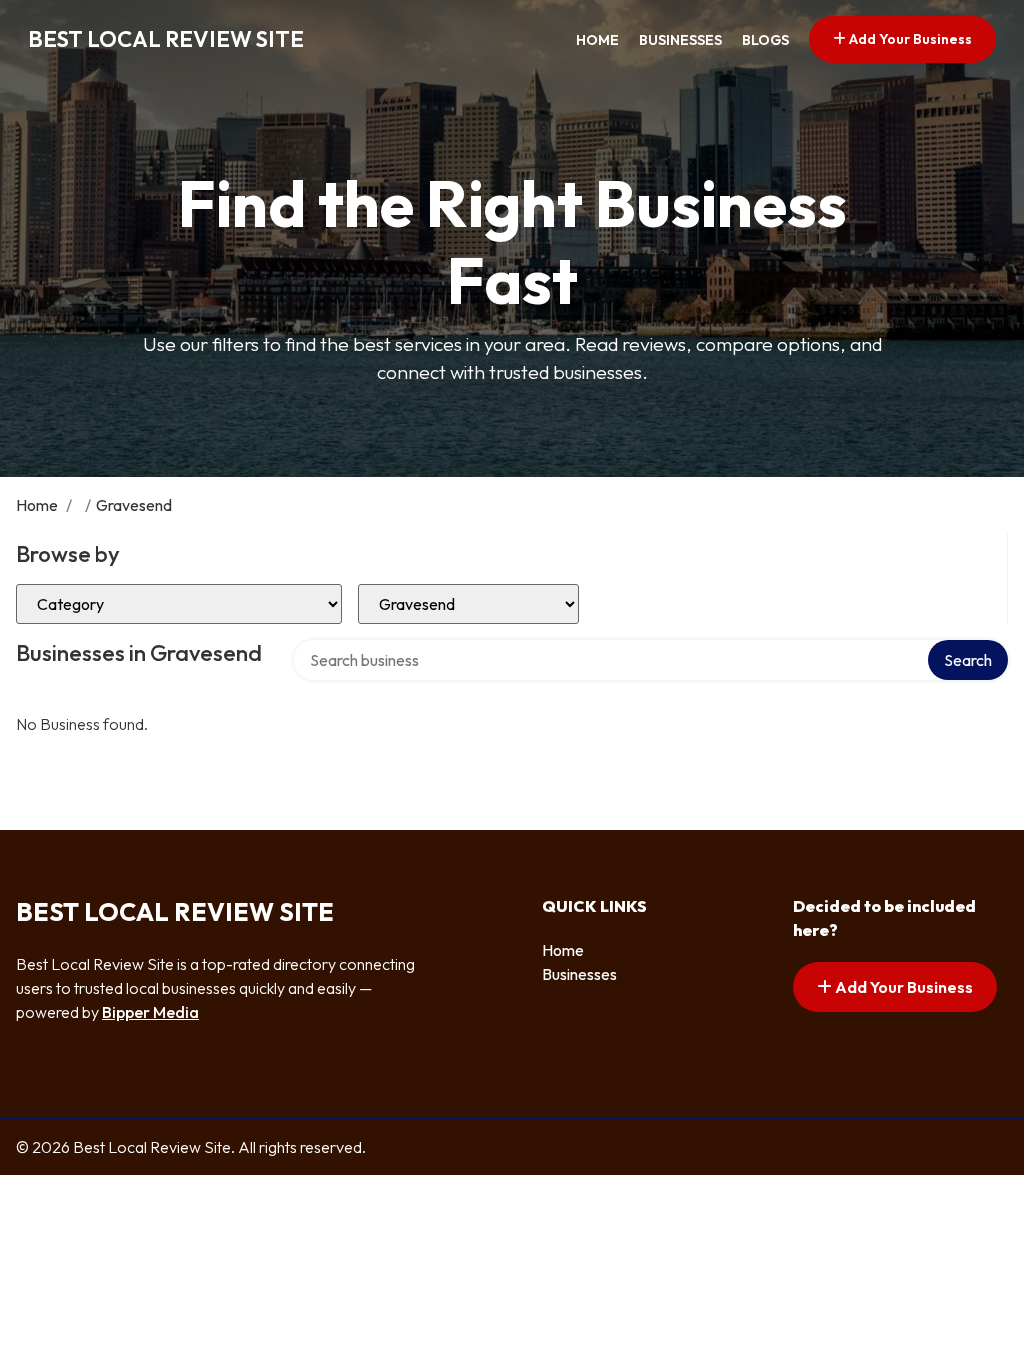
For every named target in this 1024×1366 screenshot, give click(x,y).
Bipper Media (150, 1012)
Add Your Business (909, 39)
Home (597, 40)
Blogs (765, 40)
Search (968, 660)
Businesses (680, 40)
